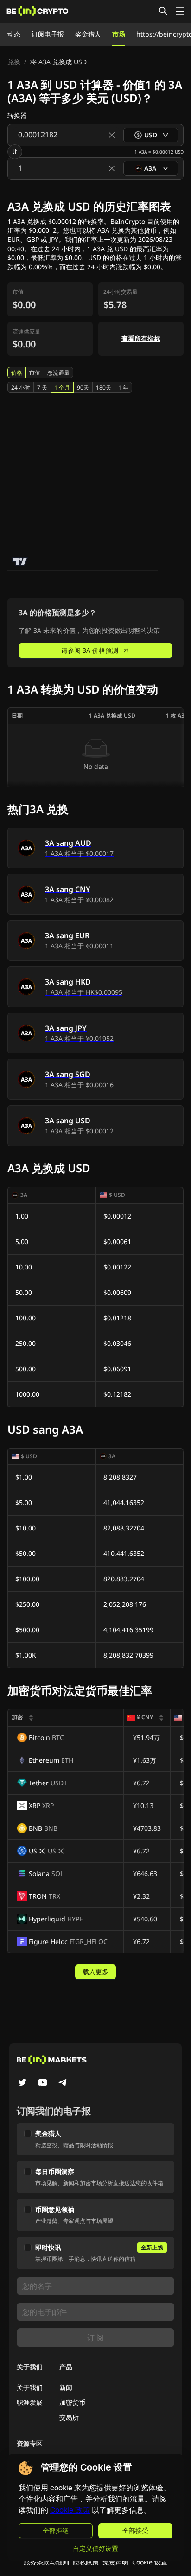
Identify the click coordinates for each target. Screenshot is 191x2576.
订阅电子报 (48, 34)
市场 (119, 34)
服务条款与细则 (46, 2562)
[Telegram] (63, 2083)
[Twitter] (22, 2083)
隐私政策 (86, 2562)
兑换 (14, 62)
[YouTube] (43, 2083)
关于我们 (30, 2387)
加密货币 (72, 2402)
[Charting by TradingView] (20, 561)
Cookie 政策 (70, 2510)
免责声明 (115, 2562)
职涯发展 (30, 2402)
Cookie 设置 (150, 2562)
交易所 (69, 2417)
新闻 (66, 2387)
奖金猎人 (88, 34)
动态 (14, 34)
